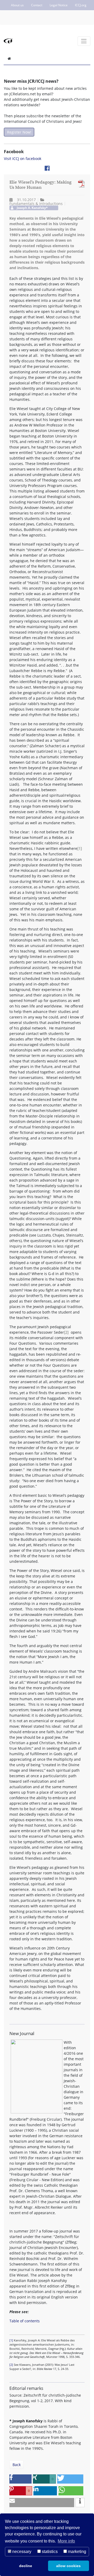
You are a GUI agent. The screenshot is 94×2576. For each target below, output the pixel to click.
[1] (80, 848)
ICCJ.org (81, 5)
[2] (66, 1332)
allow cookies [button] (68, 2566)
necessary (21, 2552)
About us (17, 5)
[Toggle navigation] (84, 41)
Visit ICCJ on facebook (23, 159)
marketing (77, 2552)
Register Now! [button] (19, 132)
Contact (37, 5)
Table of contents (25, 2321)
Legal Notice (59, 5)
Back (17, 2465)
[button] (20, 2479)
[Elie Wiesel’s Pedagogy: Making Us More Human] (80, 184)
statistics (49, 2552)
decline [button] (26, 2566)
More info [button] (66, 2541)
